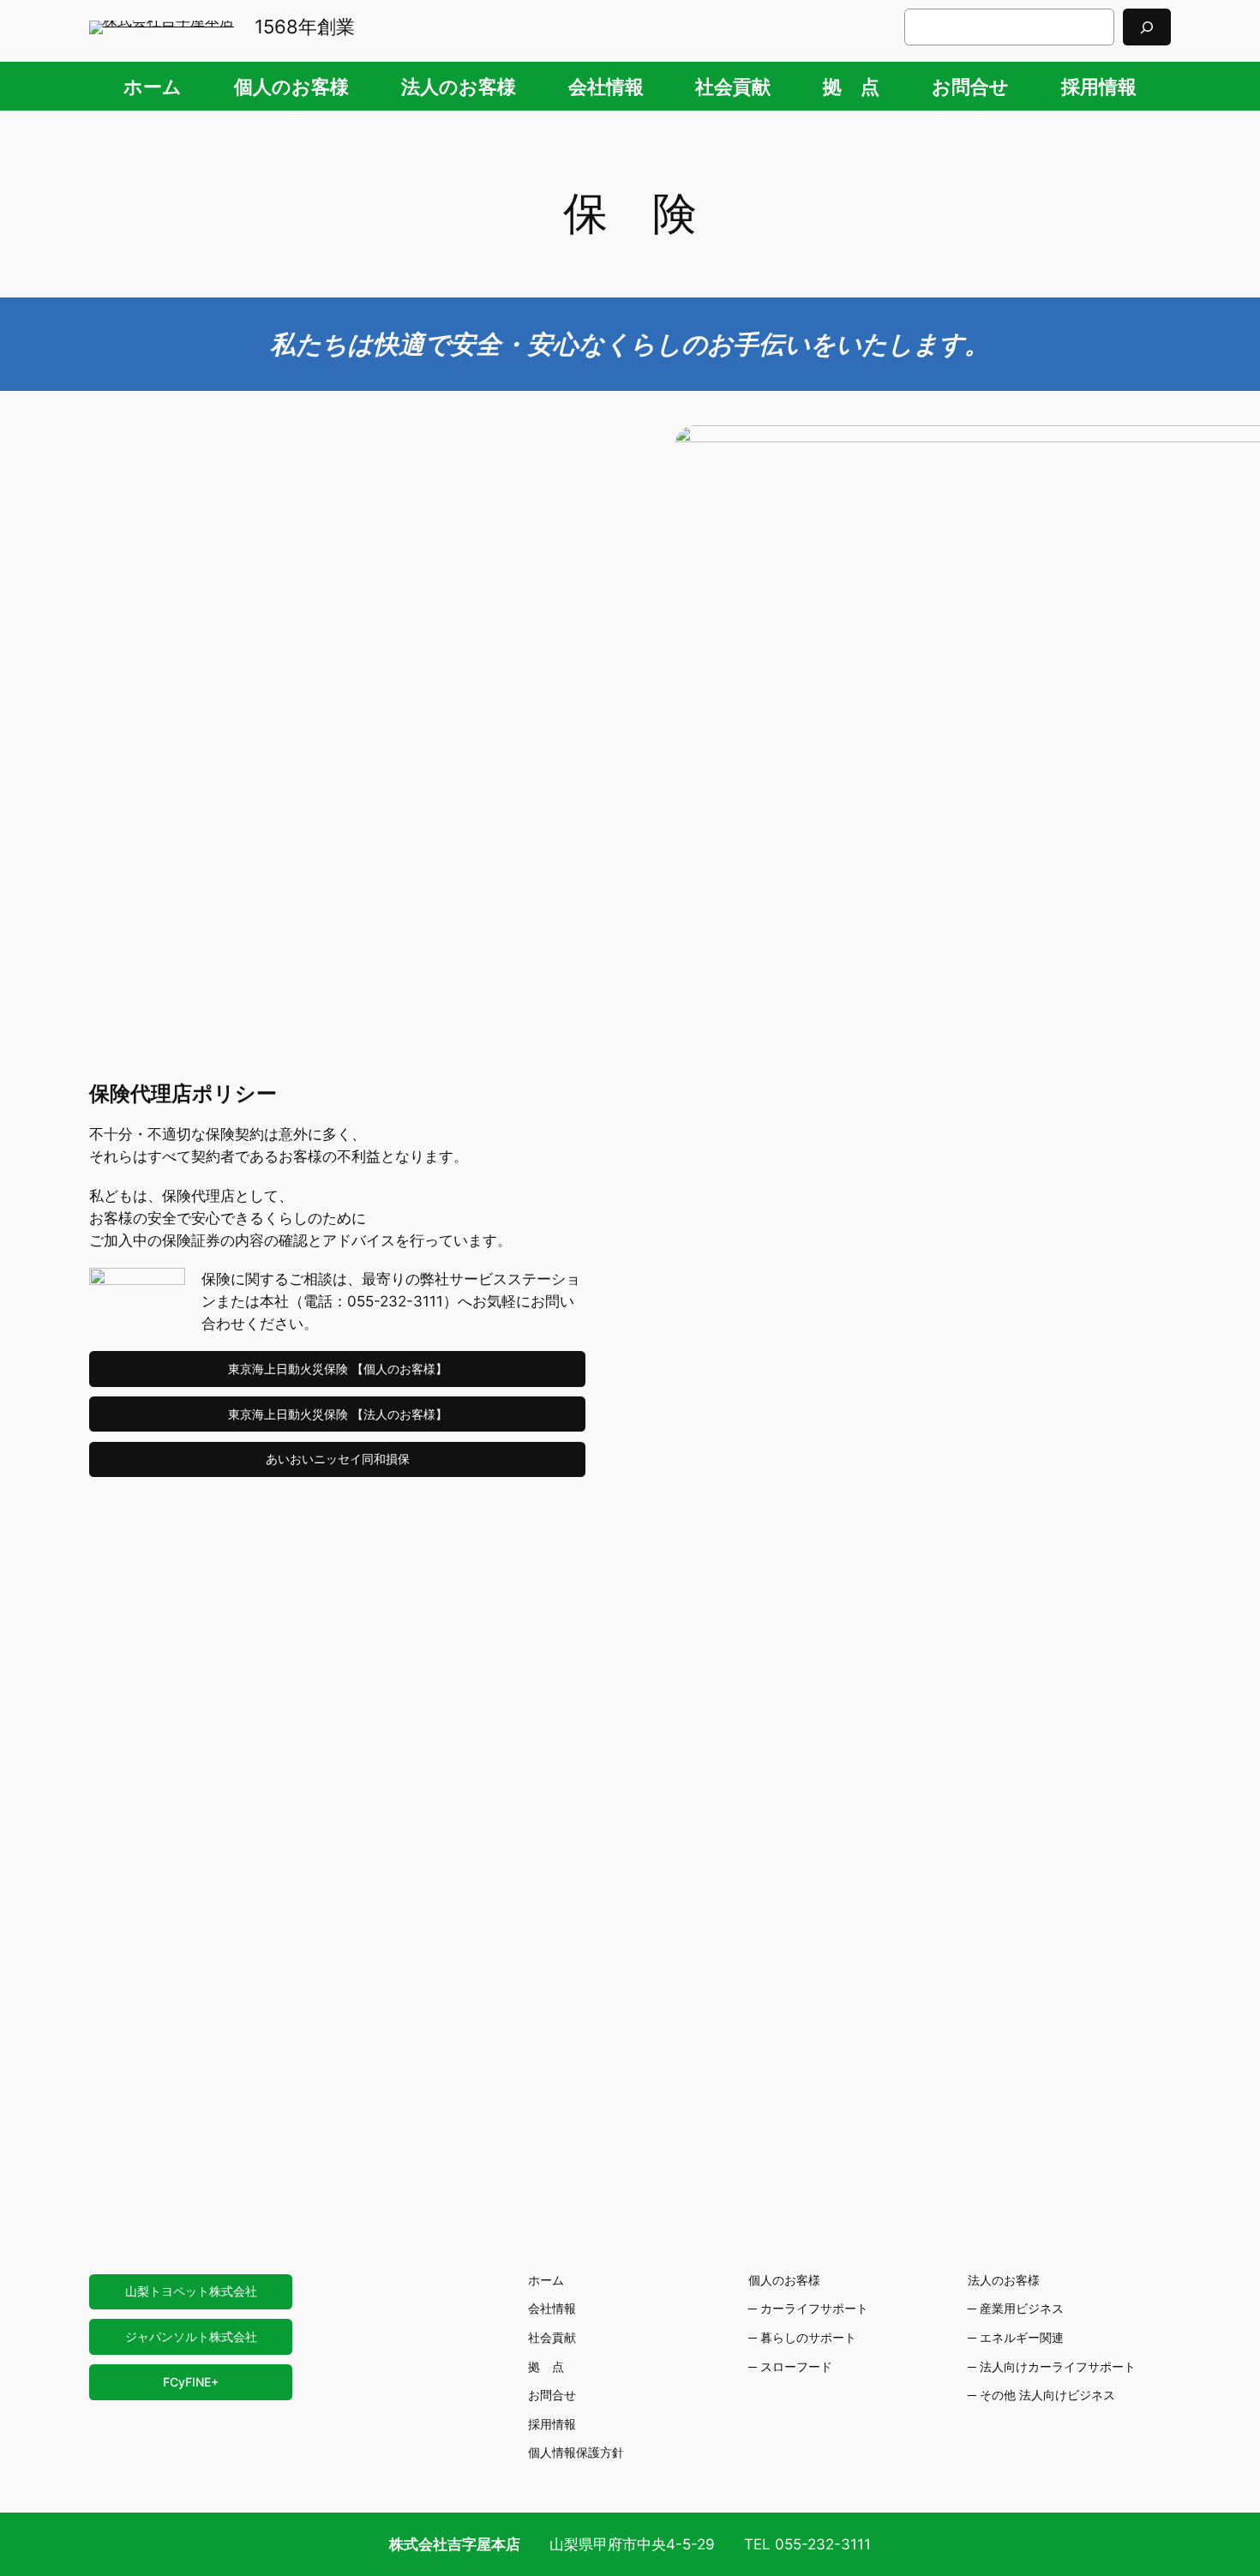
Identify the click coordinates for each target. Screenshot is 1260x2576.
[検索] (1147, 27)
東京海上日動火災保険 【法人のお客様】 (338, 1414)
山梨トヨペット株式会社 (191, 2291)
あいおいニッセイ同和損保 (338, 1459)
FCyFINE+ (191, 2382)
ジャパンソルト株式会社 (191, 2336)
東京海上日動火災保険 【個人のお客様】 (338, 1369)
